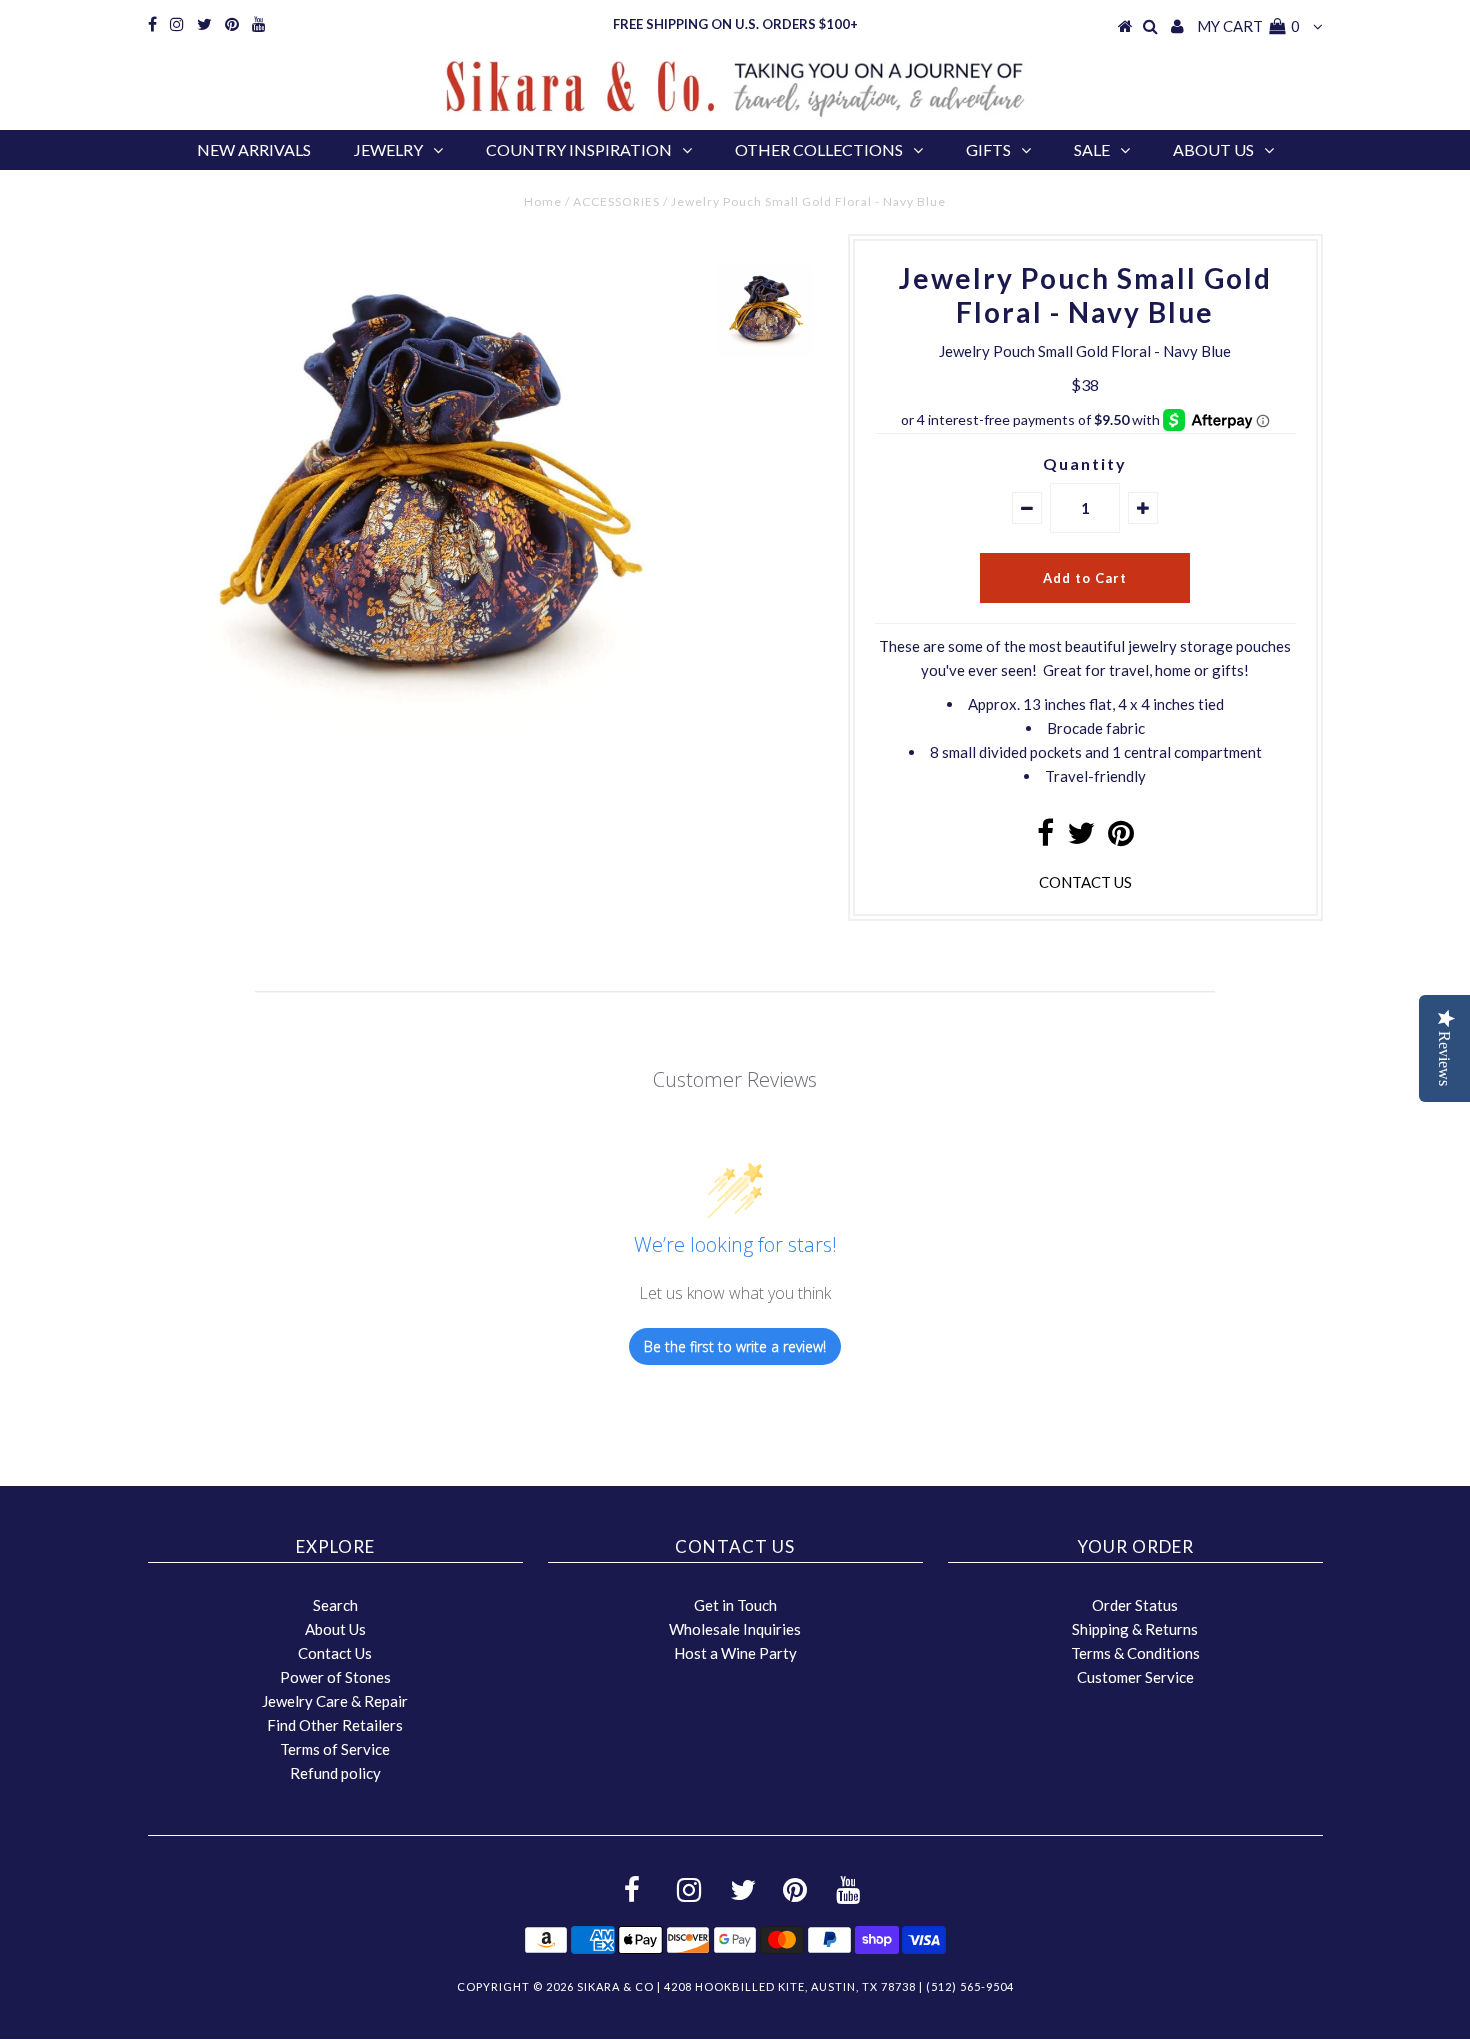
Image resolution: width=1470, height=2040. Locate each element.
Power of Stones (335, 1677)
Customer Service (1135, 1677)
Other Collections (819, 149)
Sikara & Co (615, 1986)
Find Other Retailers (335, 1725)
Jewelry (388, 149)
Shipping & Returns (1135, 1629)
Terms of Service (335, 1749)
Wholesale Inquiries (735, 1629)
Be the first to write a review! (735, 1346)
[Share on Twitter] (1081, 838)
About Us (1213, 149)
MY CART (1248, 26)
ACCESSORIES (616, 201)
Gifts (988, 149)
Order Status (1135, 1605)
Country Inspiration (579, 149)
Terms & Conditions (1135, 1653)
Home (543, 201)
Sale (1092, 149)
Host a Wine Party (735, 1653)
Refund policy (335, 1773)
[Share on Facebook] (1045, 838)
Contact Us (335, 1653)
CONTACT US (1085, 882)
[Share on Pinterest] (1121, 838)
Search (335, 1605)
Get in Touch (735, 1605)
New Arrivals (254, 149)
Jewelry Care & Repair (335, 1701)
